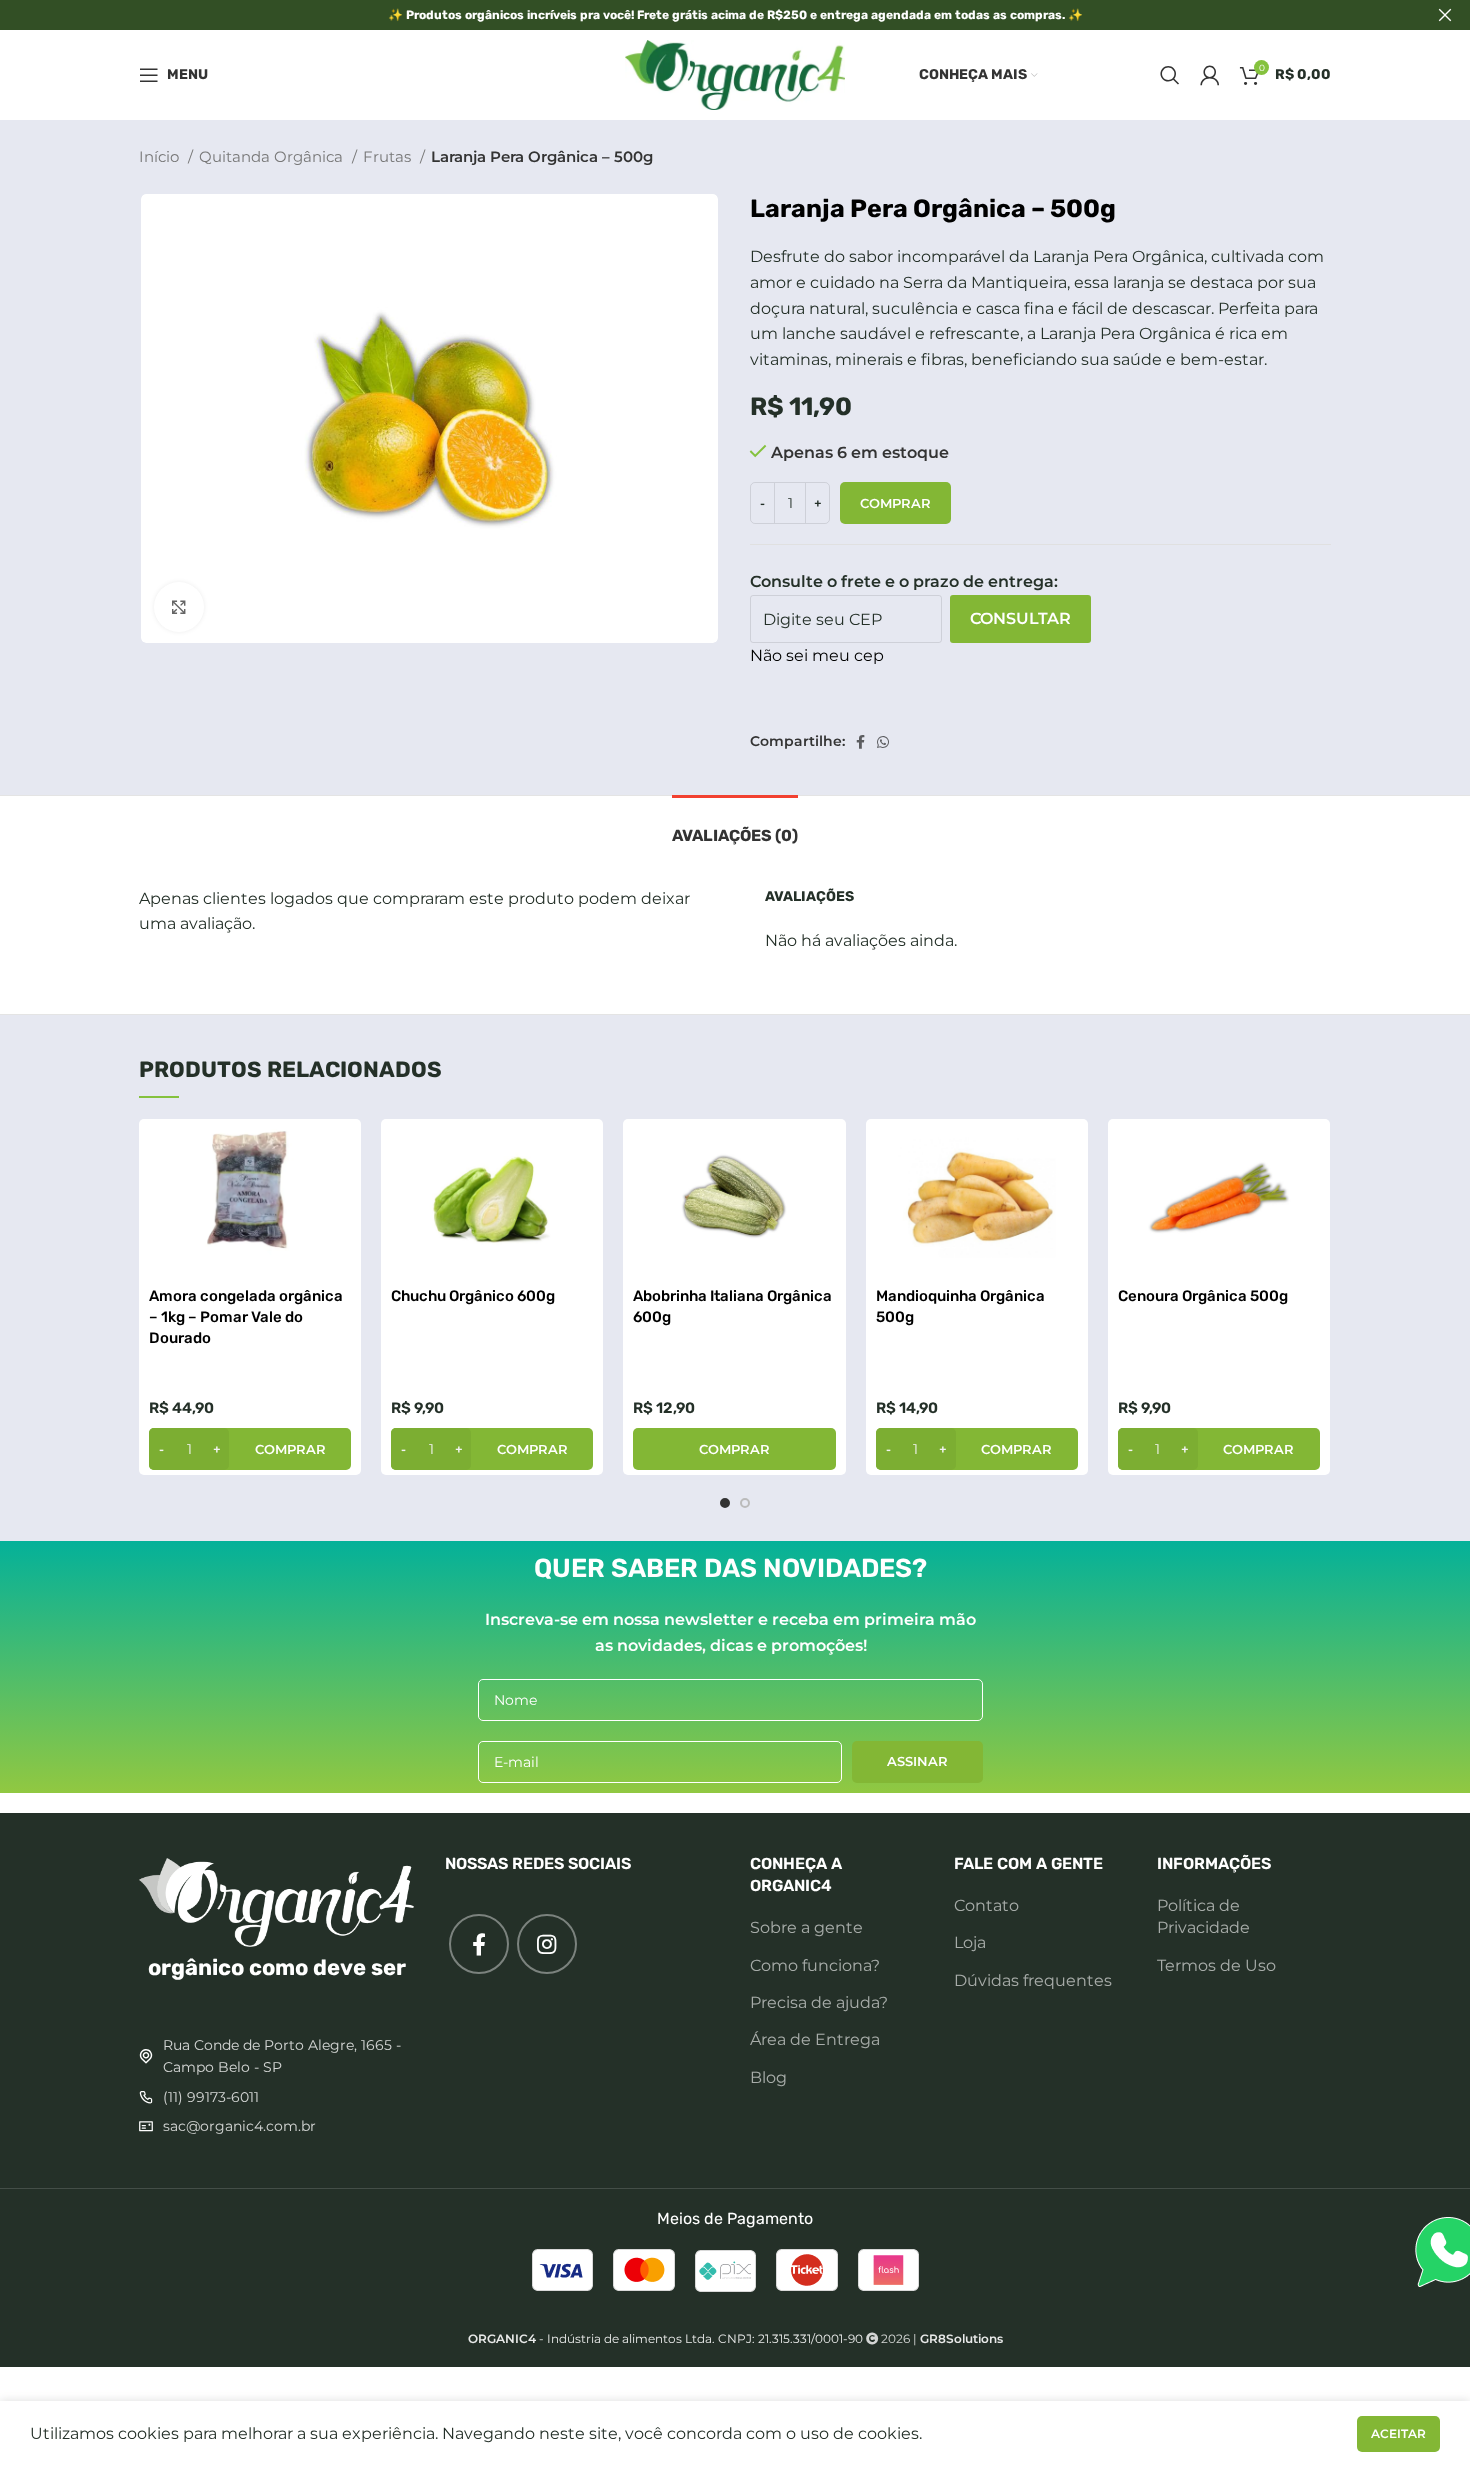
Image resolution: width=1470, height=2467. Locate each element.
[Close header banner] (1445, 15)
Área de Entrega (815, 2039)
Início (161, 156)
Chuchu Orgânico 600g (473, 1296)
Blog (768, 2077)
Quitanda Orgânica (273, 156)
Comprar (895, 503)
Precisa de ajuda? (819, 2002)
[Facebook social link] (860, 742)
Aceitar (1398, 2433)
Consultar (1020, 618)
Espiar (336, 1151)
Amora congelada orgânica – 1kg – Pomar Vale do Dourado (246, 1317)
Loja (970, 1942)
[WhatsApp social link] (883, 742)
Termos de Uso (1216, 1965)
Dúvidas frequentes (1033, 1980)
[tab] (735, 825)
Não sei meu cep (817, 655)
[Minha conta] (1210, 75)
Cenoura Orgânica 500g (1203, 1296)
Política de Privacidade (1203, 1916)
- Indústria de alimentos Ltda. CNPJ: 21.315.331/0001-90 (665, 2338)
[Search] (1170, 75)
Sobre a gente (806, 1927)
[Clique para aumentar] (179, 607)
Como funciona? (815, 1965)
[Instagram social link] (547, 1944)
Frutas (389, 156)
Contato (986, 1905)
